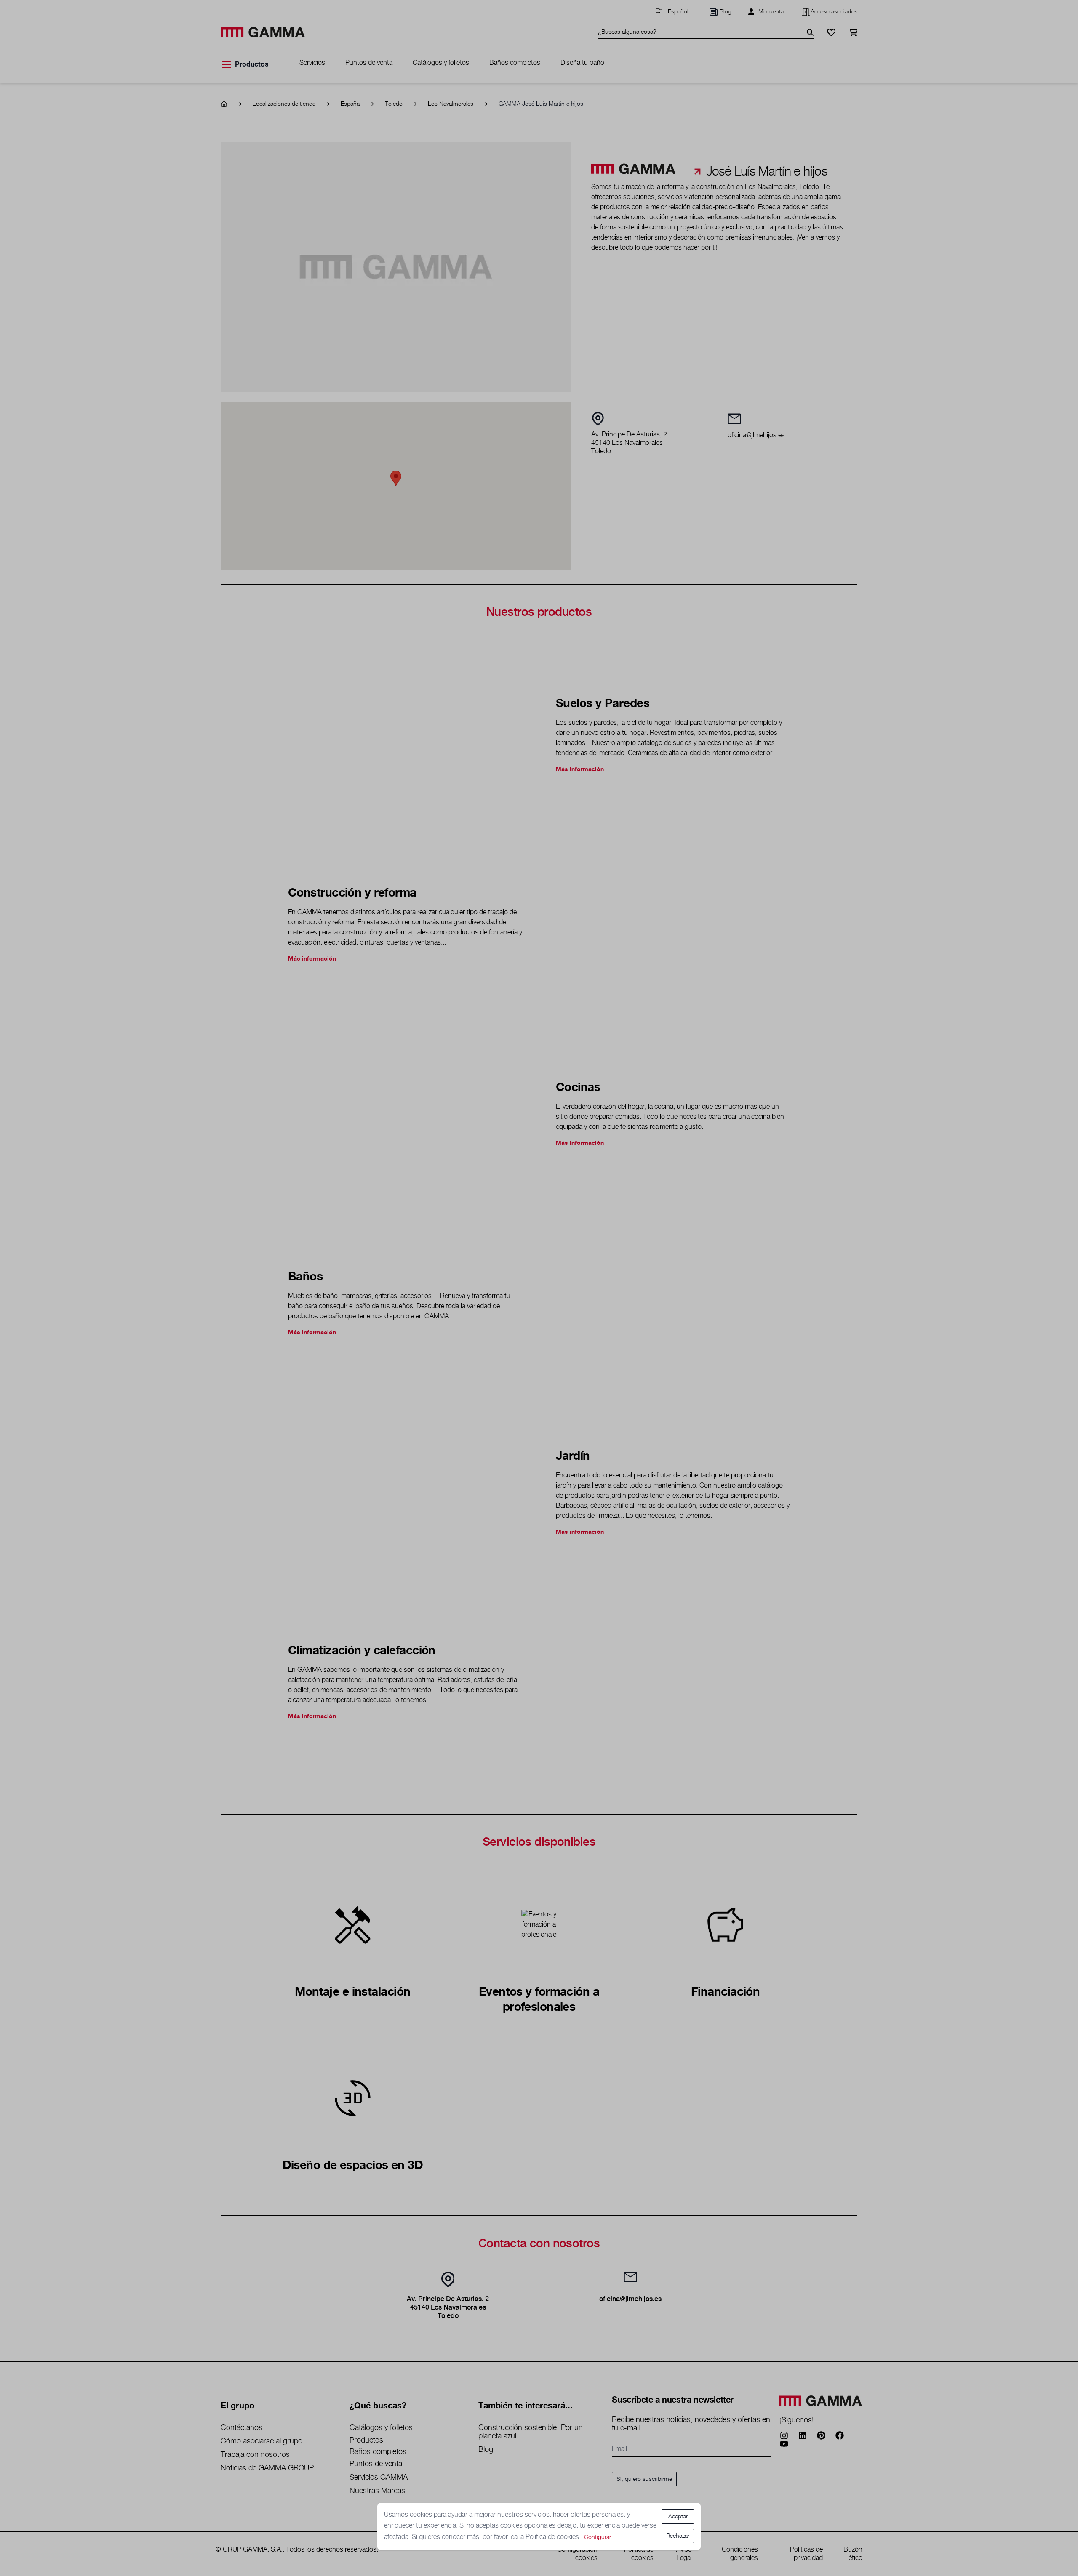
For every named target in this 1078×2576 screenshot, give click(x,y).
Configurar (598, 2537)
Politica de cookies (553, 2537)
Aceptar (678, 2517)
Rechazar (678, 2536)
